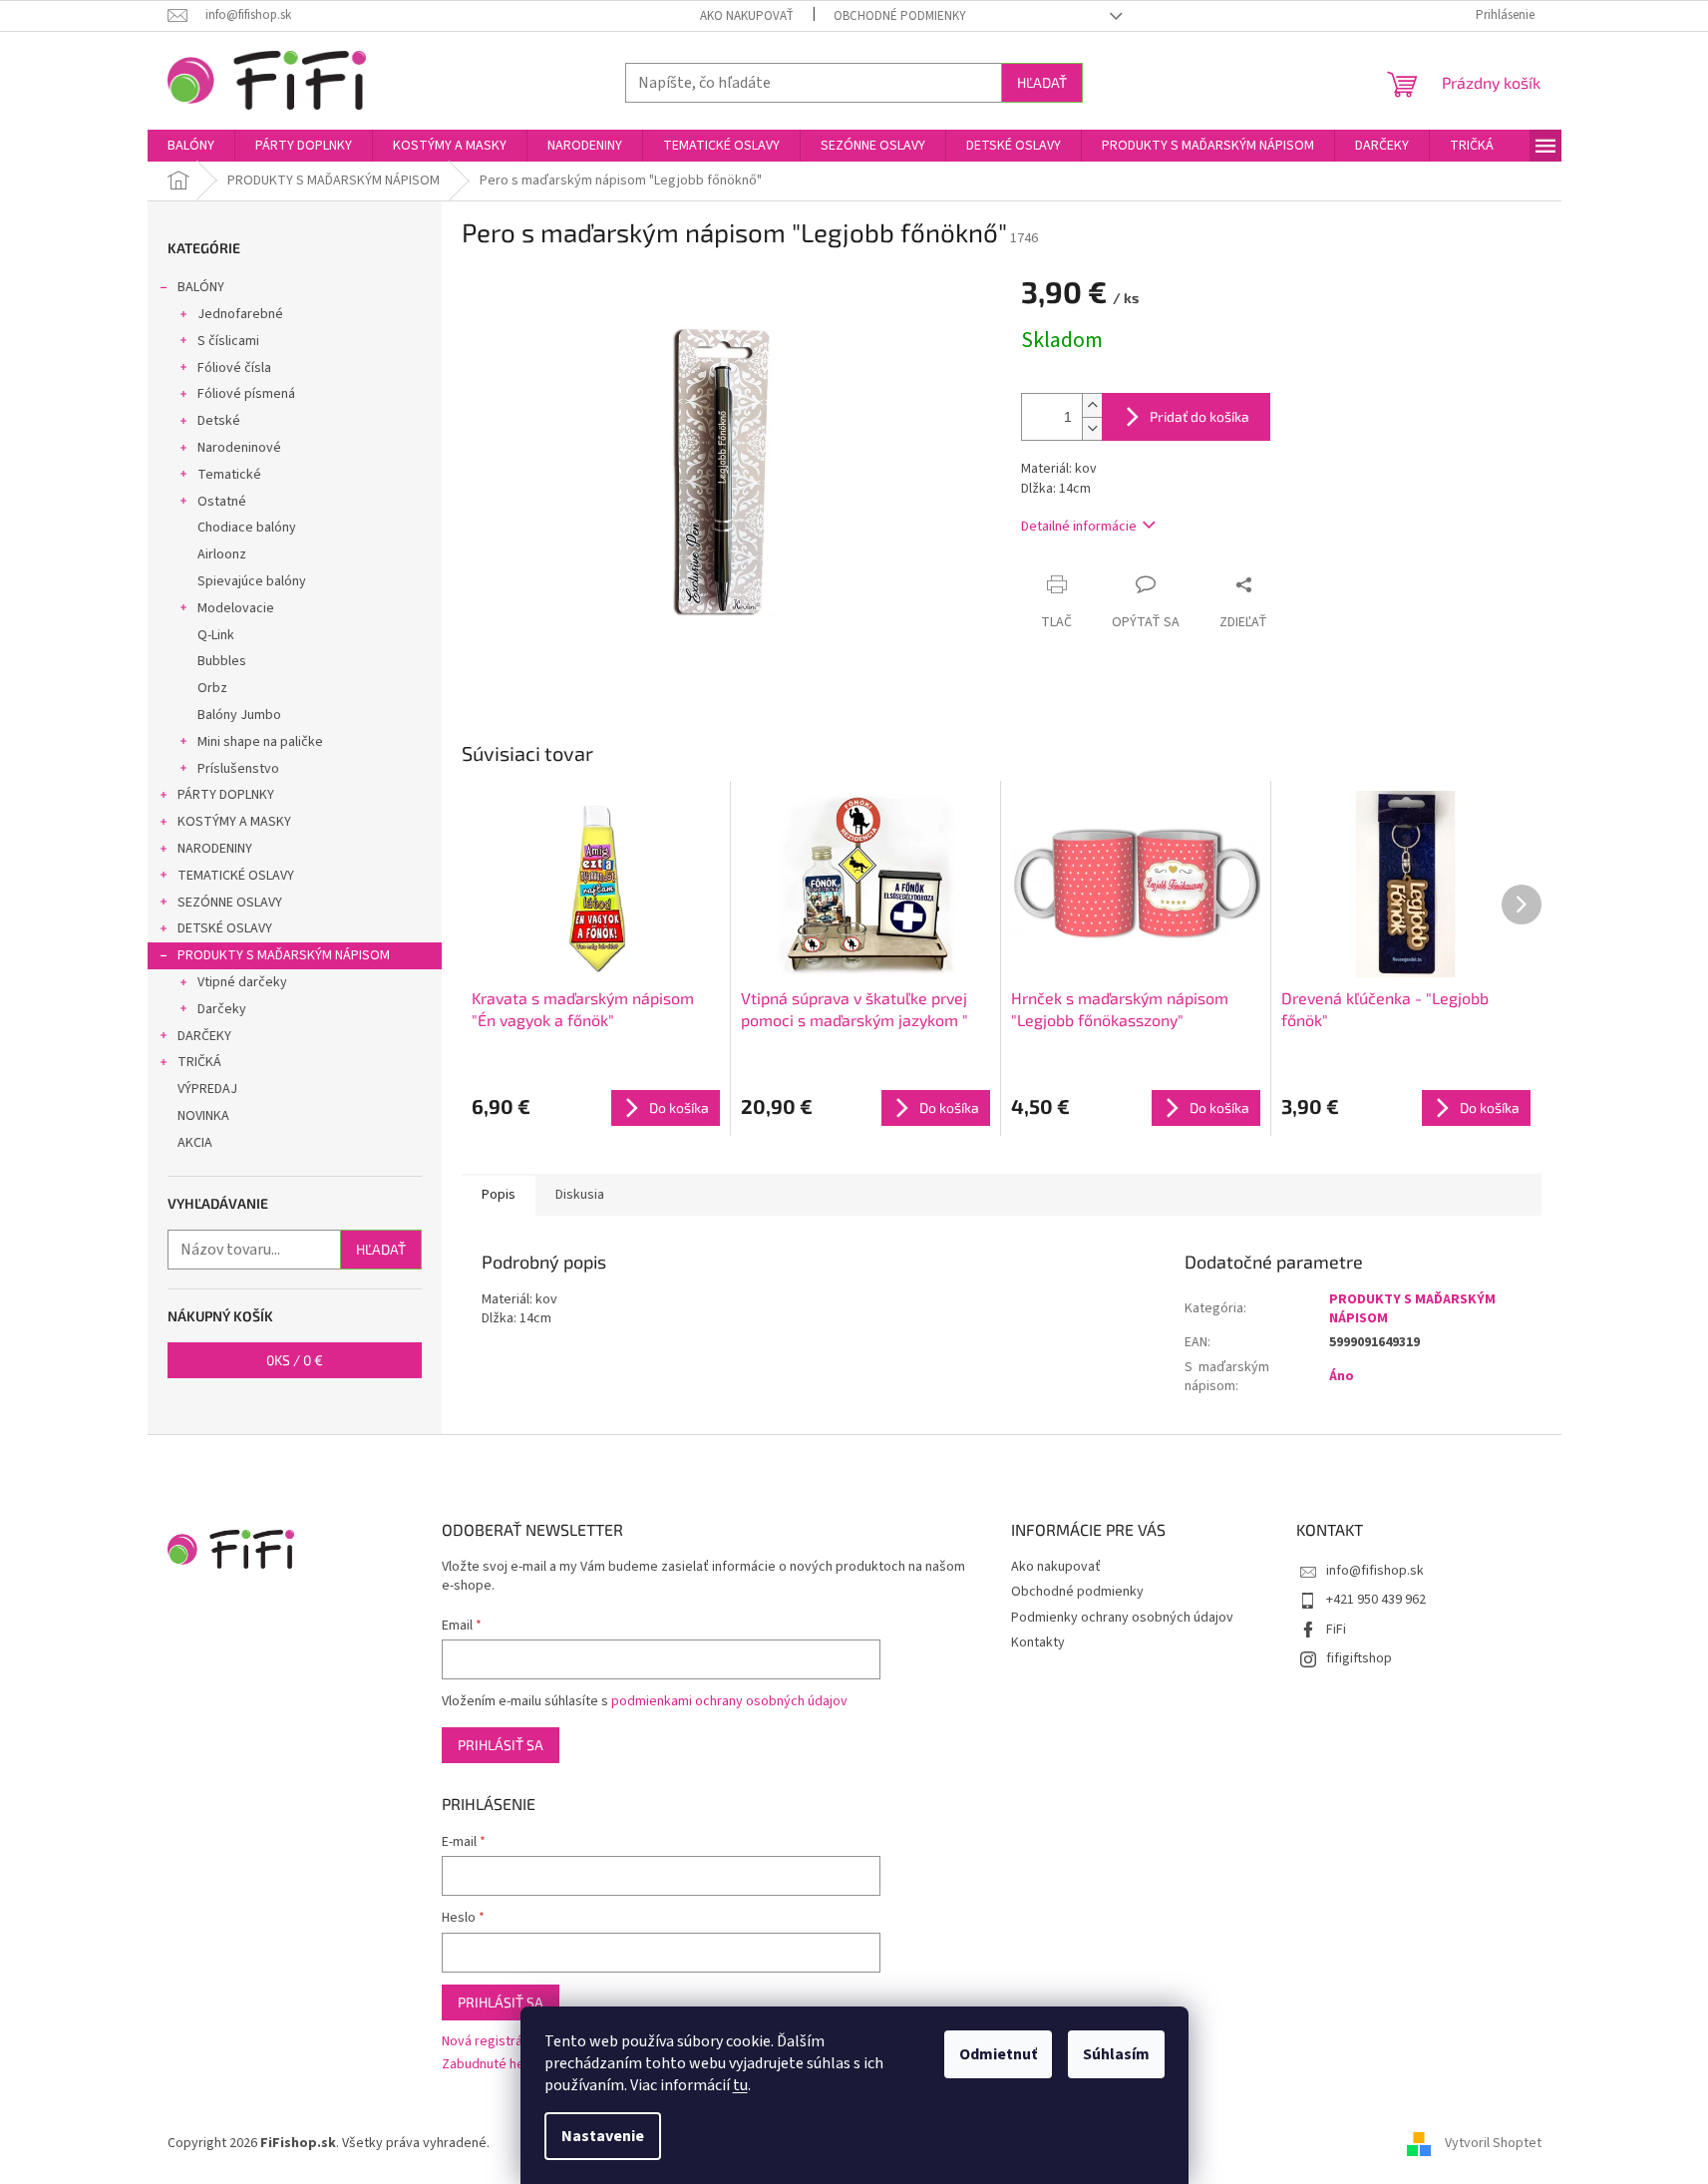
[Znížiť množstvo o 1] (1092, 428)
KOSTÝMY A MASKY (234, 822)
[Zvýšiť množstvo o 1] (1092, 405)
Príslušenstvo (238, 769)
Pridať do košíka (1199, 416)
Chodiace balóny (247, 528)
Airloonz (222, 554)
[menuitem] (191, 146)
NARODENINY (215, 849)
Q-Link (216, 635)
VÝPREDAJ (207, 1089)
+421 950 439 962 (1376, 1600)
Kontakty (1038, 1642)
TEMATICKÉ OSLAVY (236, 876)
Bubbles (222, 661)
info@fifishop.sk (1375, 1571)
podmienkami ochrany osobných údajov (729, 1701)
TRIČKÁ (199, 1062)
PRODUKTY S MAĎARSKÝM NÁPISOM (284, 955)
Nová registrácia (491, 2042)
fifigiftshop (1359, 1658)
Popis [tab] (499, 1195)
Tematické (229, 475)
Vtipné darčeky (242, 982)
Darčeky (222, 1009)
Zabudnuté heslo (492, 2065)
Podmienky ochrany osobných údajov (1122, 1618)
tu (740, 2085)
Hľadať (1042, 82)
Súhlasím (1116, 2054)
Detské (219, 421)
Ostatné (222, 502)
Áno (1342, 1376)
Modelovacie (236, 608)
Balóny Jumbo (239, 715)
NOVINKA (203, 1116)
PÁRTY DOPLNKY (226, 795)
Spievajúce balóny (252, 581)
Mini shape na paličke (260, 742)
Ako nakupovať (747, 16)
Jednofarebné (240, 314)
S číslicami (228, 341)
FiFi (1336, 1630)
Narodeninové (239, 448)
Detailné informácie (1079, 527)
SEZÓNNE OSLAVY (230, 903)
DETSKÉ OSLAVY (225, 928)
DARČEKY (204, 1036)
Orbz (212, 688)
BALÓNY (201, 287)
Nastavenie (603, 2136)
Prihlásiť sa (501, 1745)
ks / (295, 1360)
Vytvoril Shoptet (1493, 2143)
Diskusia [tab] (580, 1195)
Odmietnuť (998, 2054)
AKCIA (195, 1143)
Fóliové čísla (234, 368)
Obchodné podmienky (900, 16)
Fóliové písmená (246, 394)
